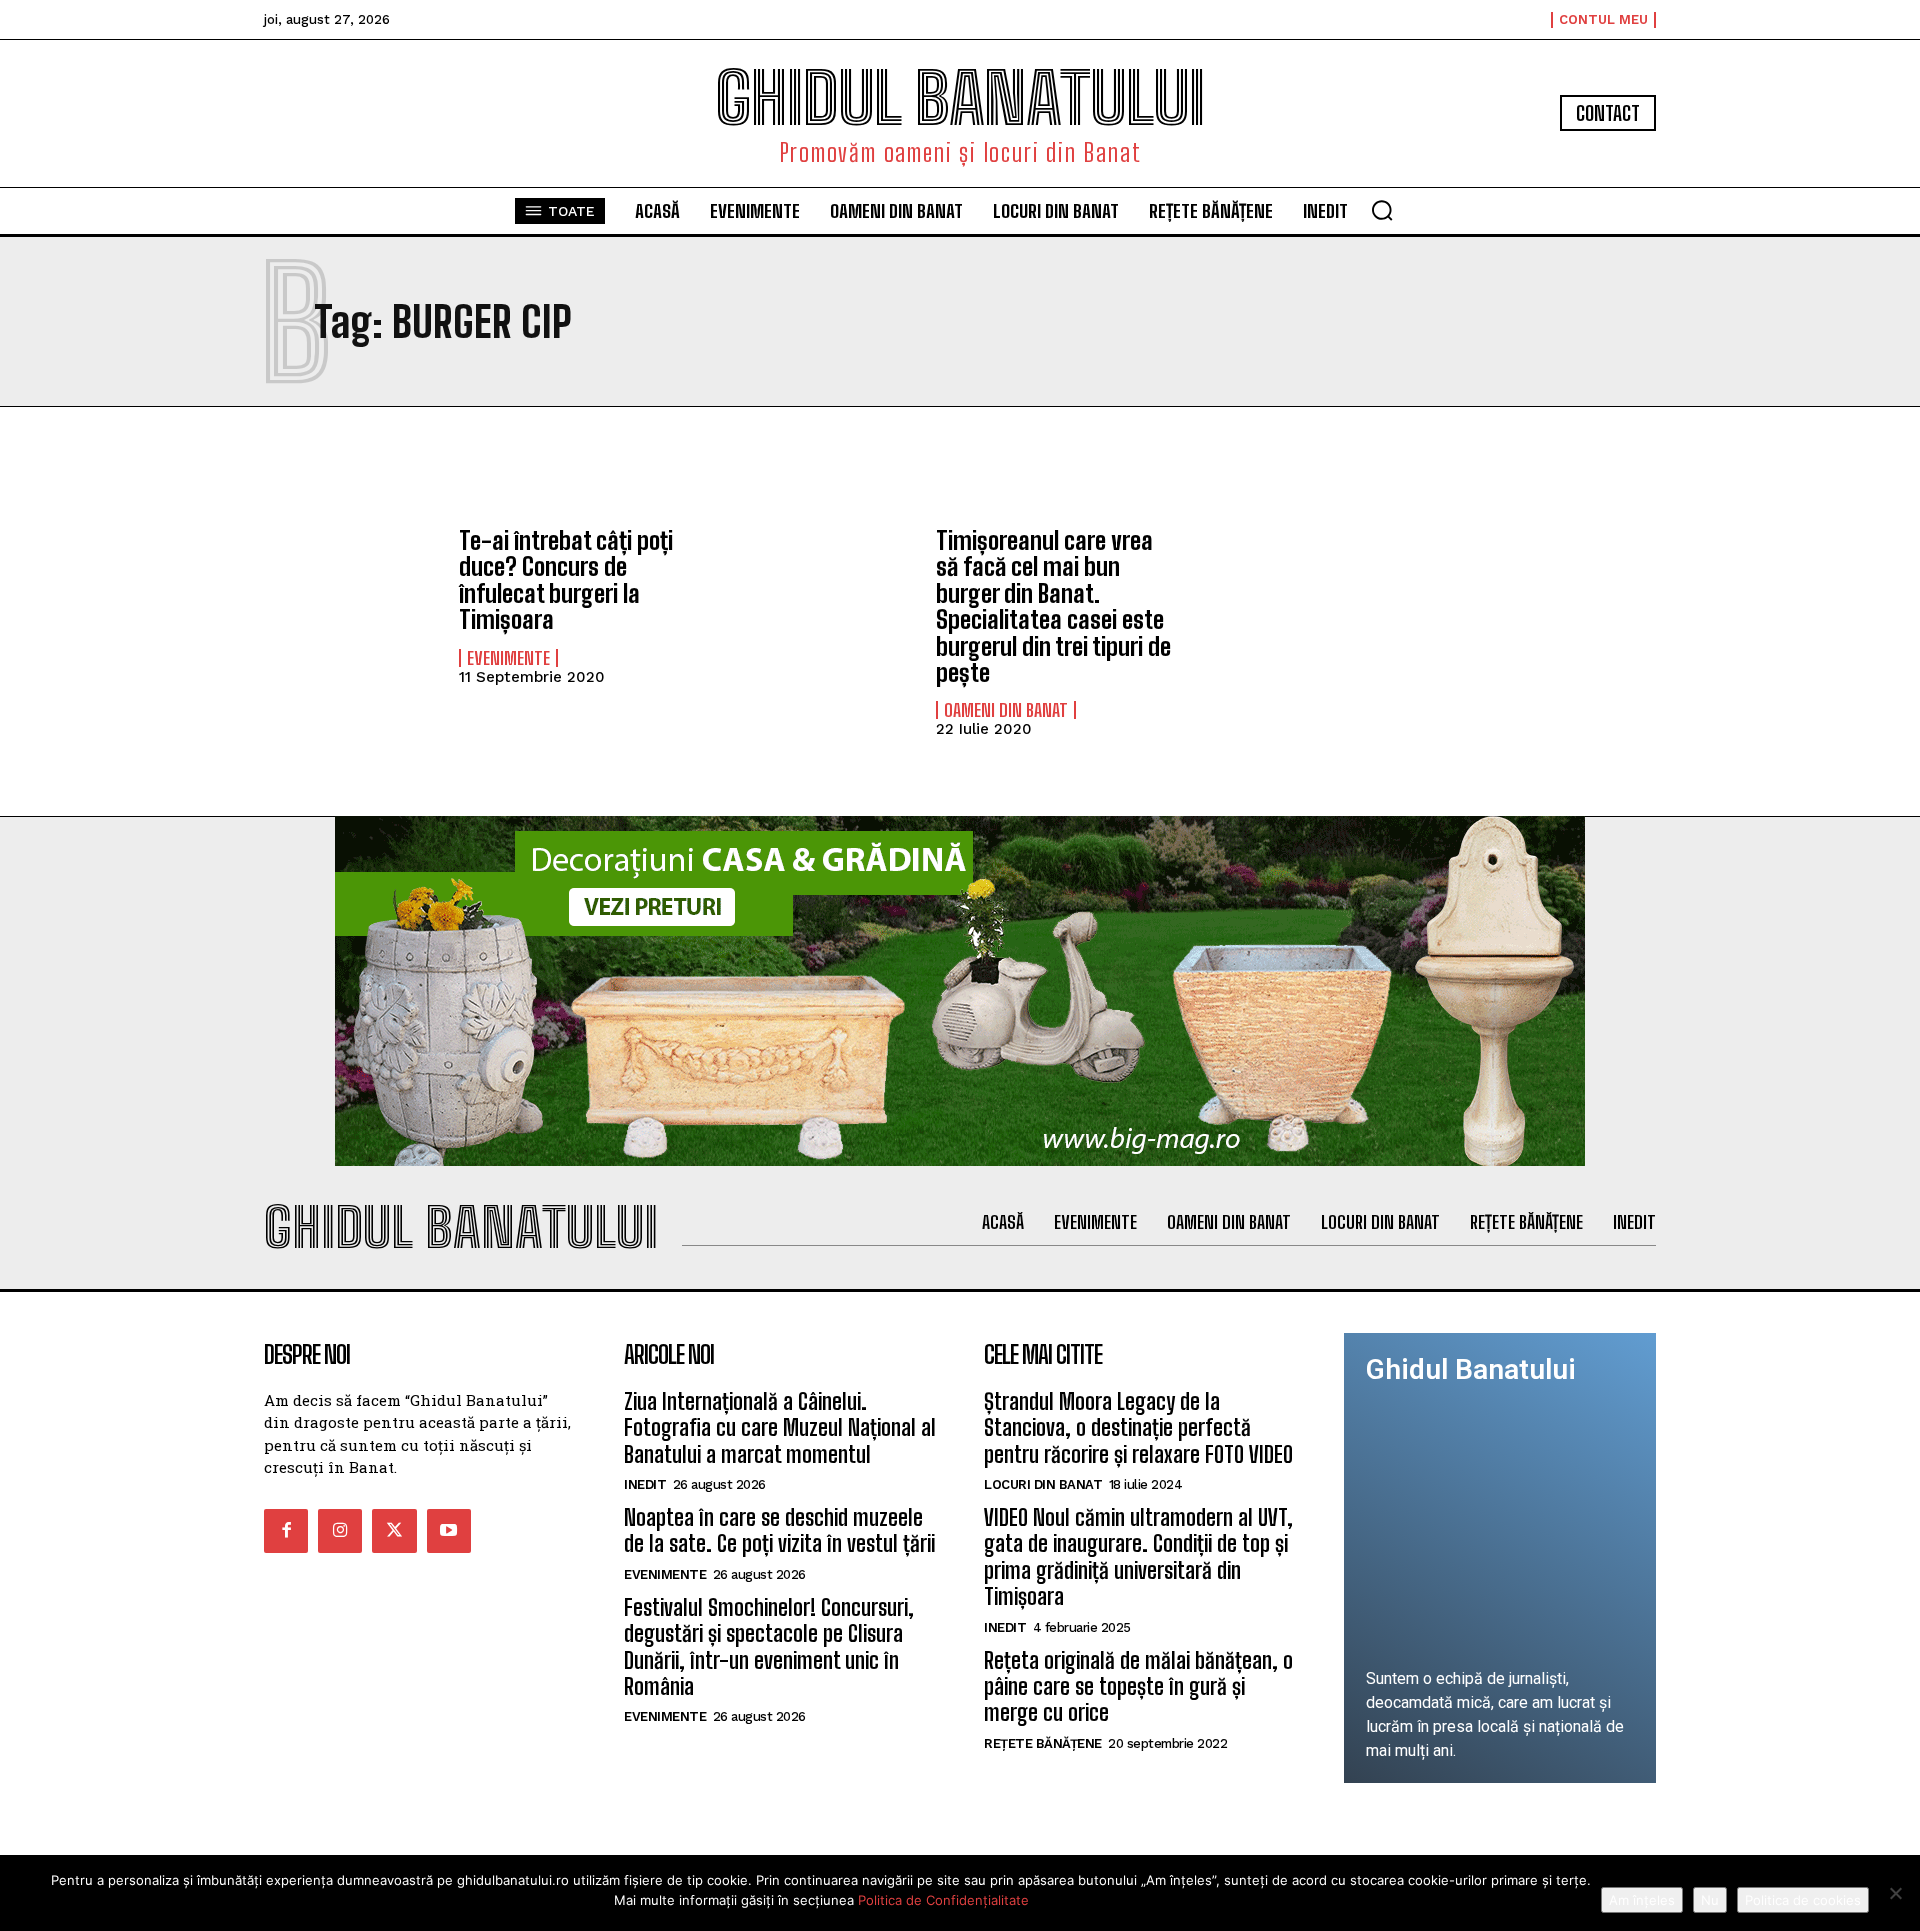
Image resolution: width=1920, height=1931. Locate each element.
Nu (1710, 1900)
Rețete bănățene (1043, 1743)
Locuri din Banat (1043, 1484)
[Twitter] (394, 1531)
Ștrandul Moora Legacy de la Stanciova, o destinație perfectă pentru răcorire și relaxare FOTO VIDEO (1138, 1428)
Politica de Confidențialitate (943, 1900)
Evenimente (508, 658)
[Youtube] (449, 1531)
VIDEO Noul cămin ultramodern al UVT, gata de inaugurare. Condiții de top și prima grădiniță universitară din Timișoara (1138, 1557)
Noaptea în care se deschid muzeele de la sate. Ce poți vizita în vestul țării (779, 1530)
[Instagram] (340, 1531)
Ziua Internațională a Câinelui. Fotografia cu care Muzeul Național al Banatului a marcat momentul (780, 1428)
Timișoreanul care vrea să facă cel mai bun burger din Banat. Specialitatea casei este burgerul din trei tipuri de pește (1053, 606)
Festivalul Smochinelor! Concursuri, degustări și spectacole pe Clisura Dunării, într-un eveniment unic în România (769, 1647)
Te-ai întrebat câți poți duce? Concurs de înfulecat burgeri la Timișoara (566, 580)
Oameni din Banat (1006, 710)
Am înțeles (1642, 1900)
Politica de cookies (1803, 1900)
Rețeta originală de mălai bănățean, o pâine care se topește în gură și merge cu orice (1138, 1687)
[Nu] (1895, 1893)
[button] (1382, 210)
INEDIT (645, 1484)
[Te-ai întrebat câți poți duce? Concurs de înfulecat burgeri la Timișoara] (351, 598)
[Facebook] (286, 1531)
